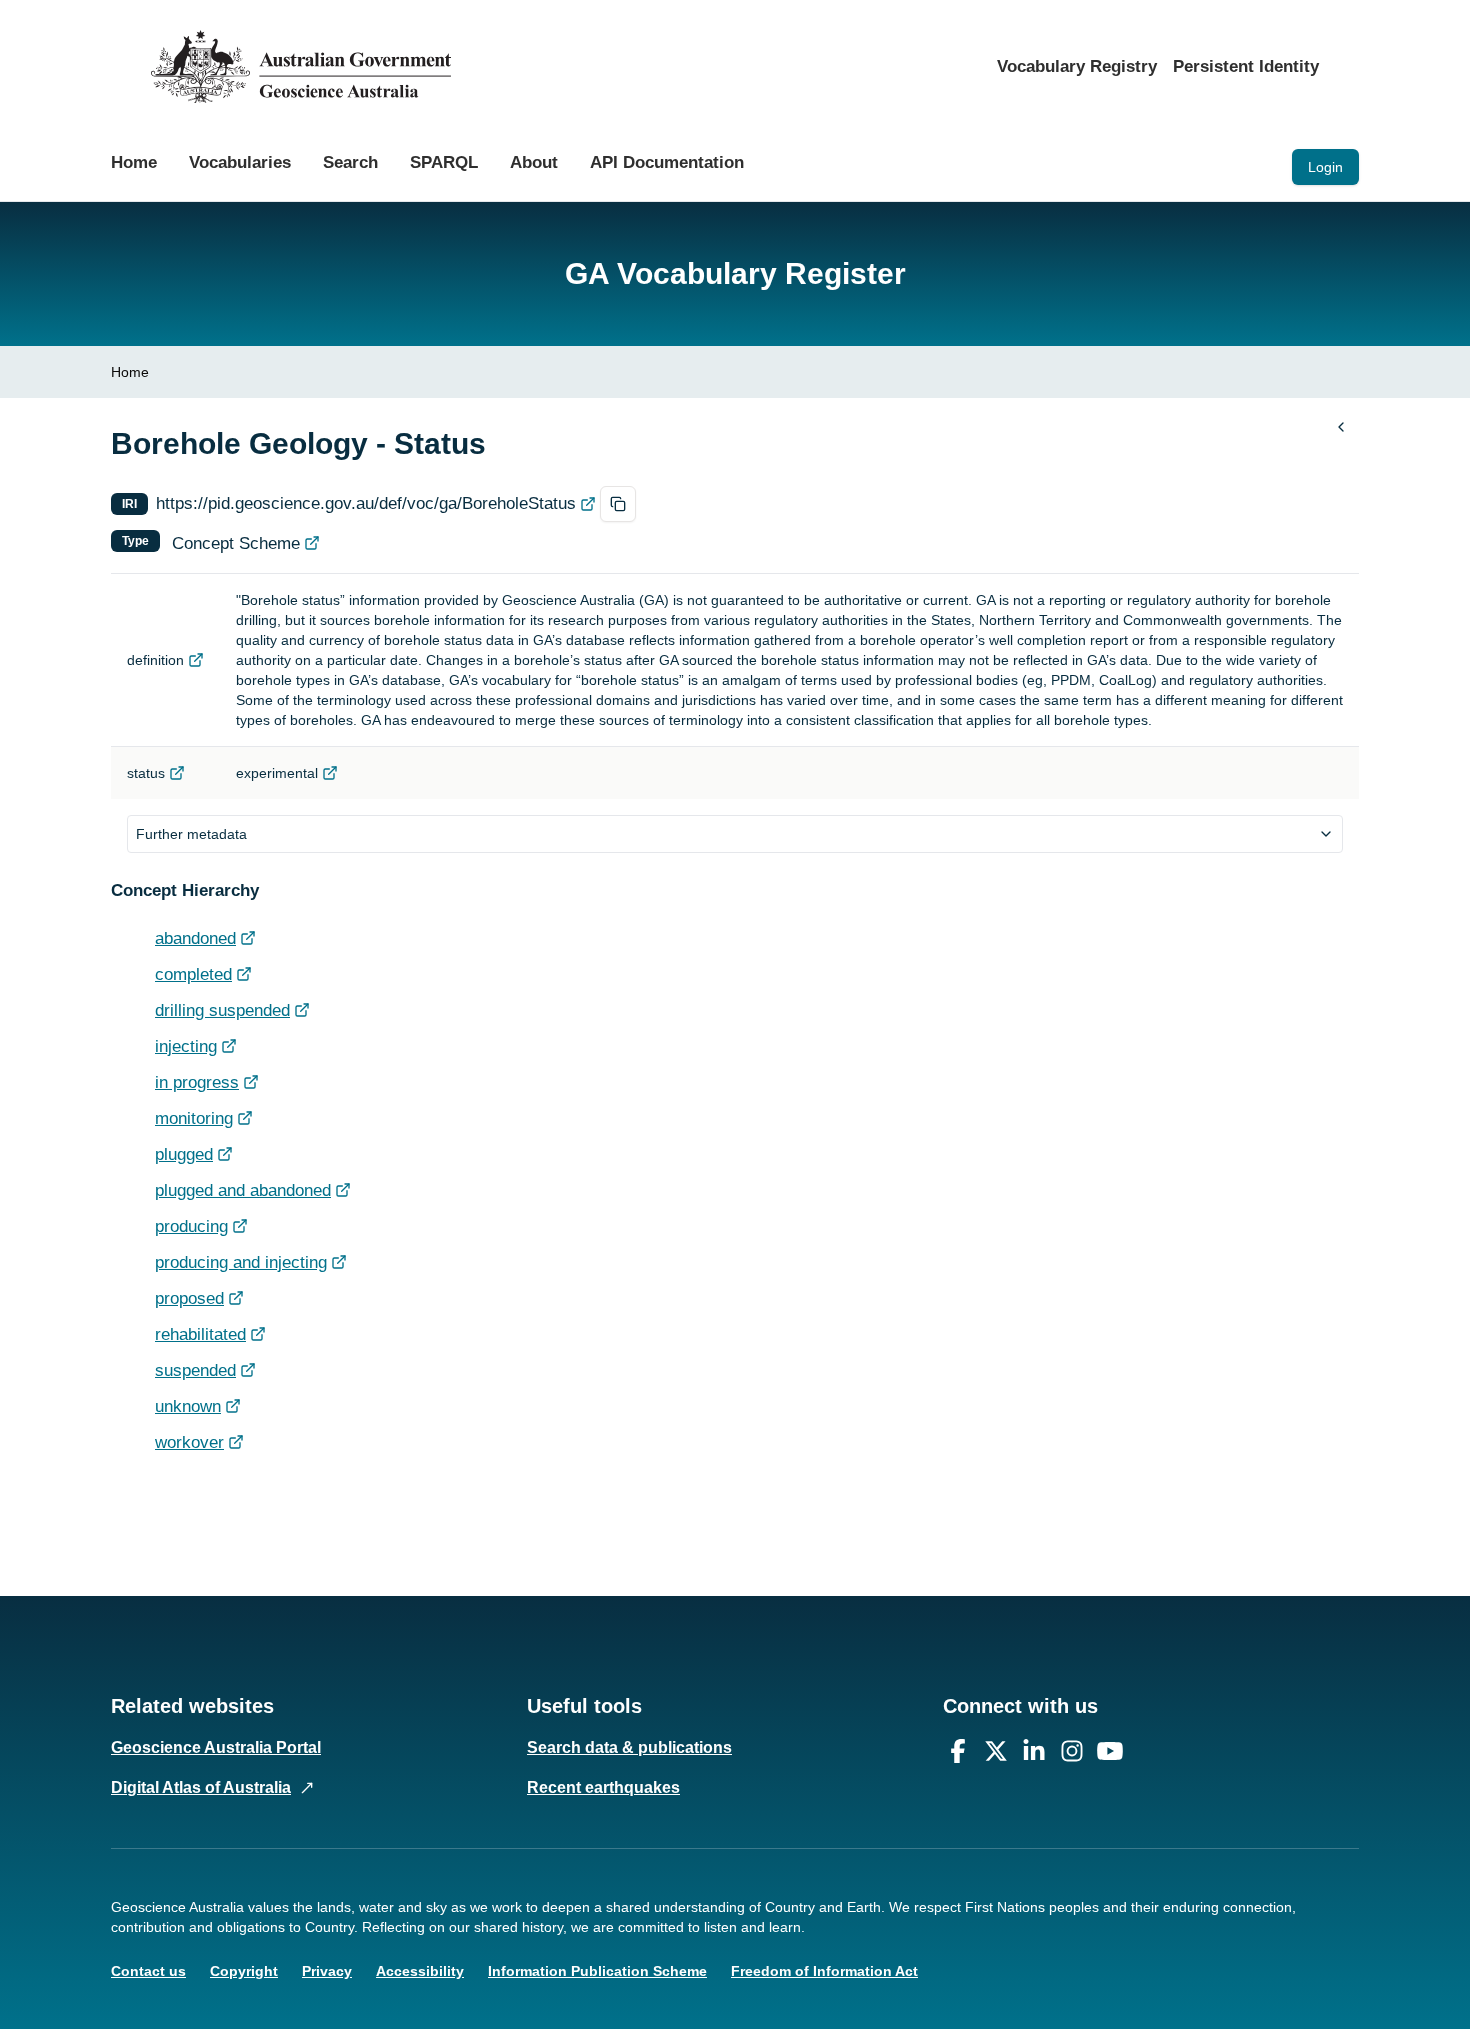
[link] (130, 372)
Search (350, 162)
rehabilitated (200, 1334)
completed (193, 974)
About (534, 162)
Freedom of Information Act (824, 1971)
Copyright (244, 1971)
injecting (186, 1046)
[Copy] (618, 504)
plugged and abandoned (243, 1190)
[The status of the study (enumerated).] (177, 773)
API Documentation (667, 162)
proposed (189, 1298)
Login (1325, 167)
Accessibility (420, 1971)
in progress (197, 1082)
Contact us (148, 1971)
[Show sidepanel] (1341, 427)
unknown (188, 1406)
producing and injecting (241, 1262)
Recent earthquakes (603, 1787)
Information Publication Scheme (597, 1971)
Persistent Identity (1246, 66)
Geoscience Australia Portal (216, 1747)
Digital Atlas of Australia (201, 1787)
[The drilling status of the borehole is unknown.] (233, 1406)
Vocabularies (240, 162)
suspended (195, 1370)
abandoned (195, 938)
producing (191, 1226)
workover (189, 1442)
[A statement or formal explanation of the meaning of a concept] (196, 660)
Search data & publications (629, 1747)
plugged (184, 1154)
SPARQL (444, 162)
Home (134, 162)
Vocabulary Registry (1077, 66)
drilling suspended (222, 1010)
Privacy (327, 1971)
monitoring (194, 1118)
